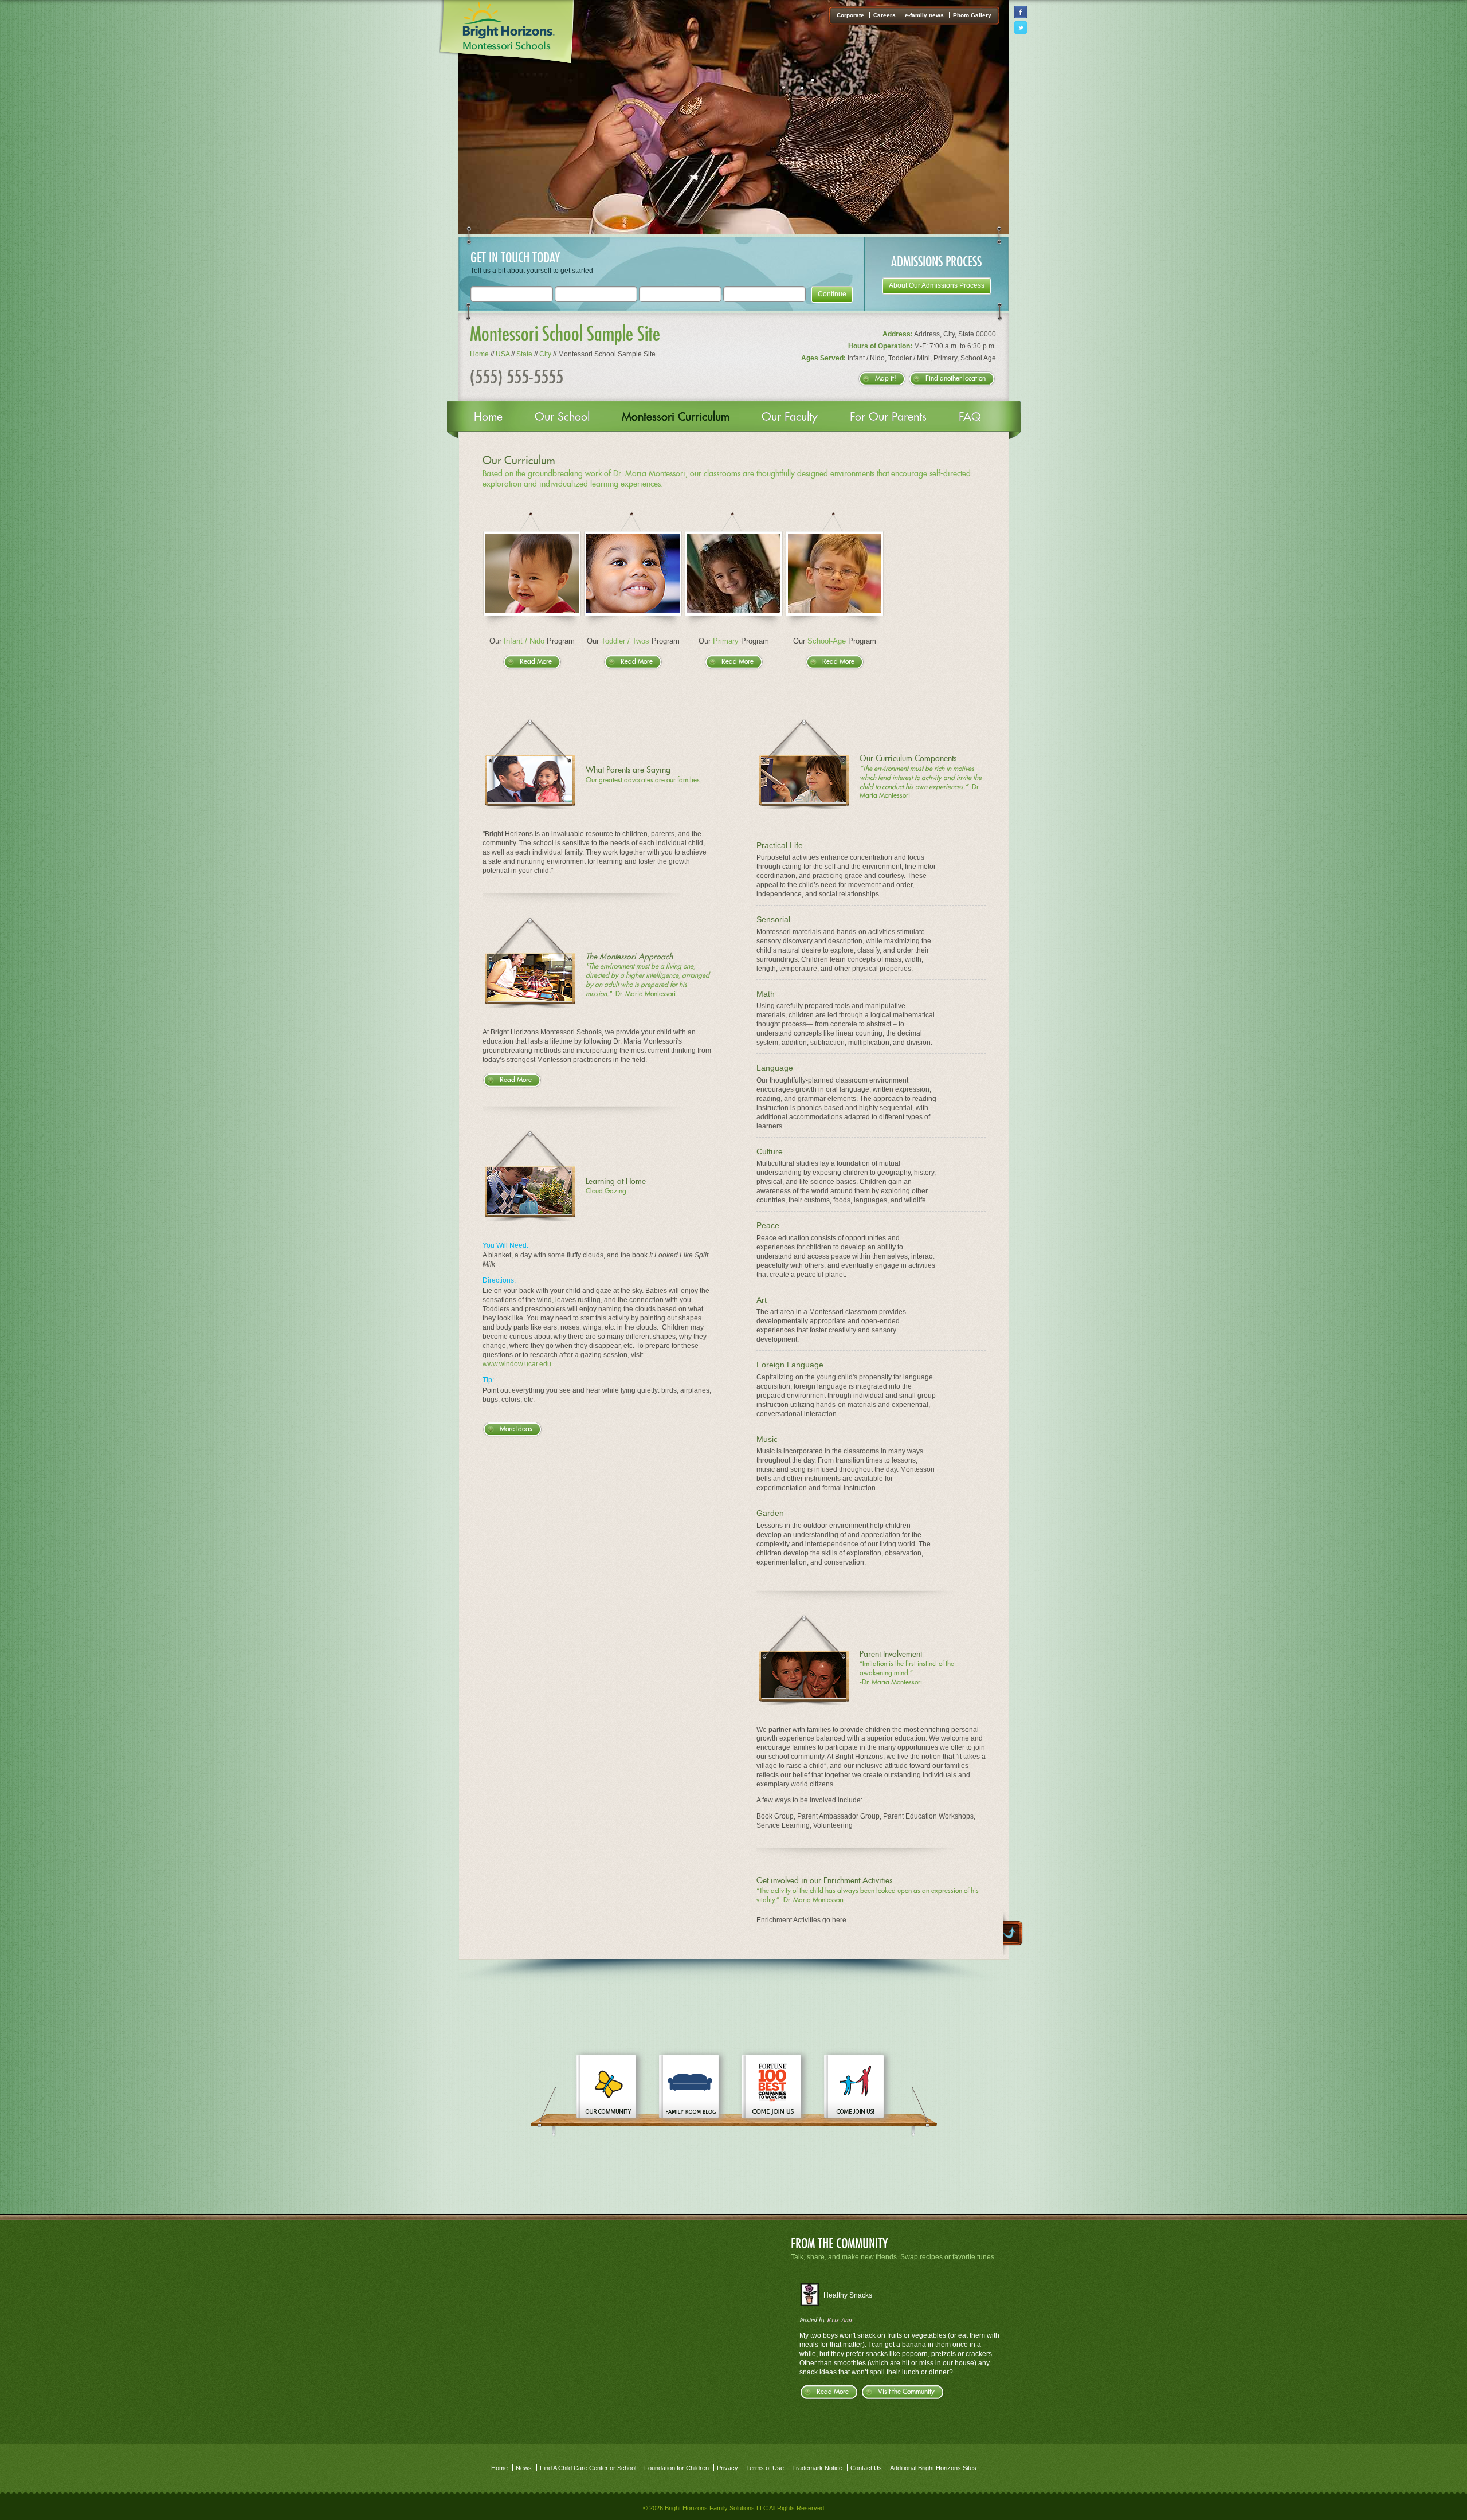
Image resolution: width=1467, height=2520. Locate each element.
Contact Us (866, 2468)
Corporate (850, 15)
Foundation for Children (676, 2468)
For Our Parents (888, 417)
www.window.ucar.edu (517, 1364)
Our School (562, 417)
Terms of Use (765, 2468)
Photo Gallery (972, 15)
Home (479, 354)
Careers (884, 15)
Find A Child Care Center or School (588, 2468)
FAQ (970, 417)
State (524, 354)
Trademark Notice (817, 2468)
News (524, 2468)
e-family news (924, 15)
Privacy (727, 2468)
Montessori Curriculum (676, 417)
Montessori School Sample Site (565, 333)
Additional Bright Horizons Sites (933, 2468)
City (545, 354)
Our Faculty (790, 417)
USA (503, 354)
